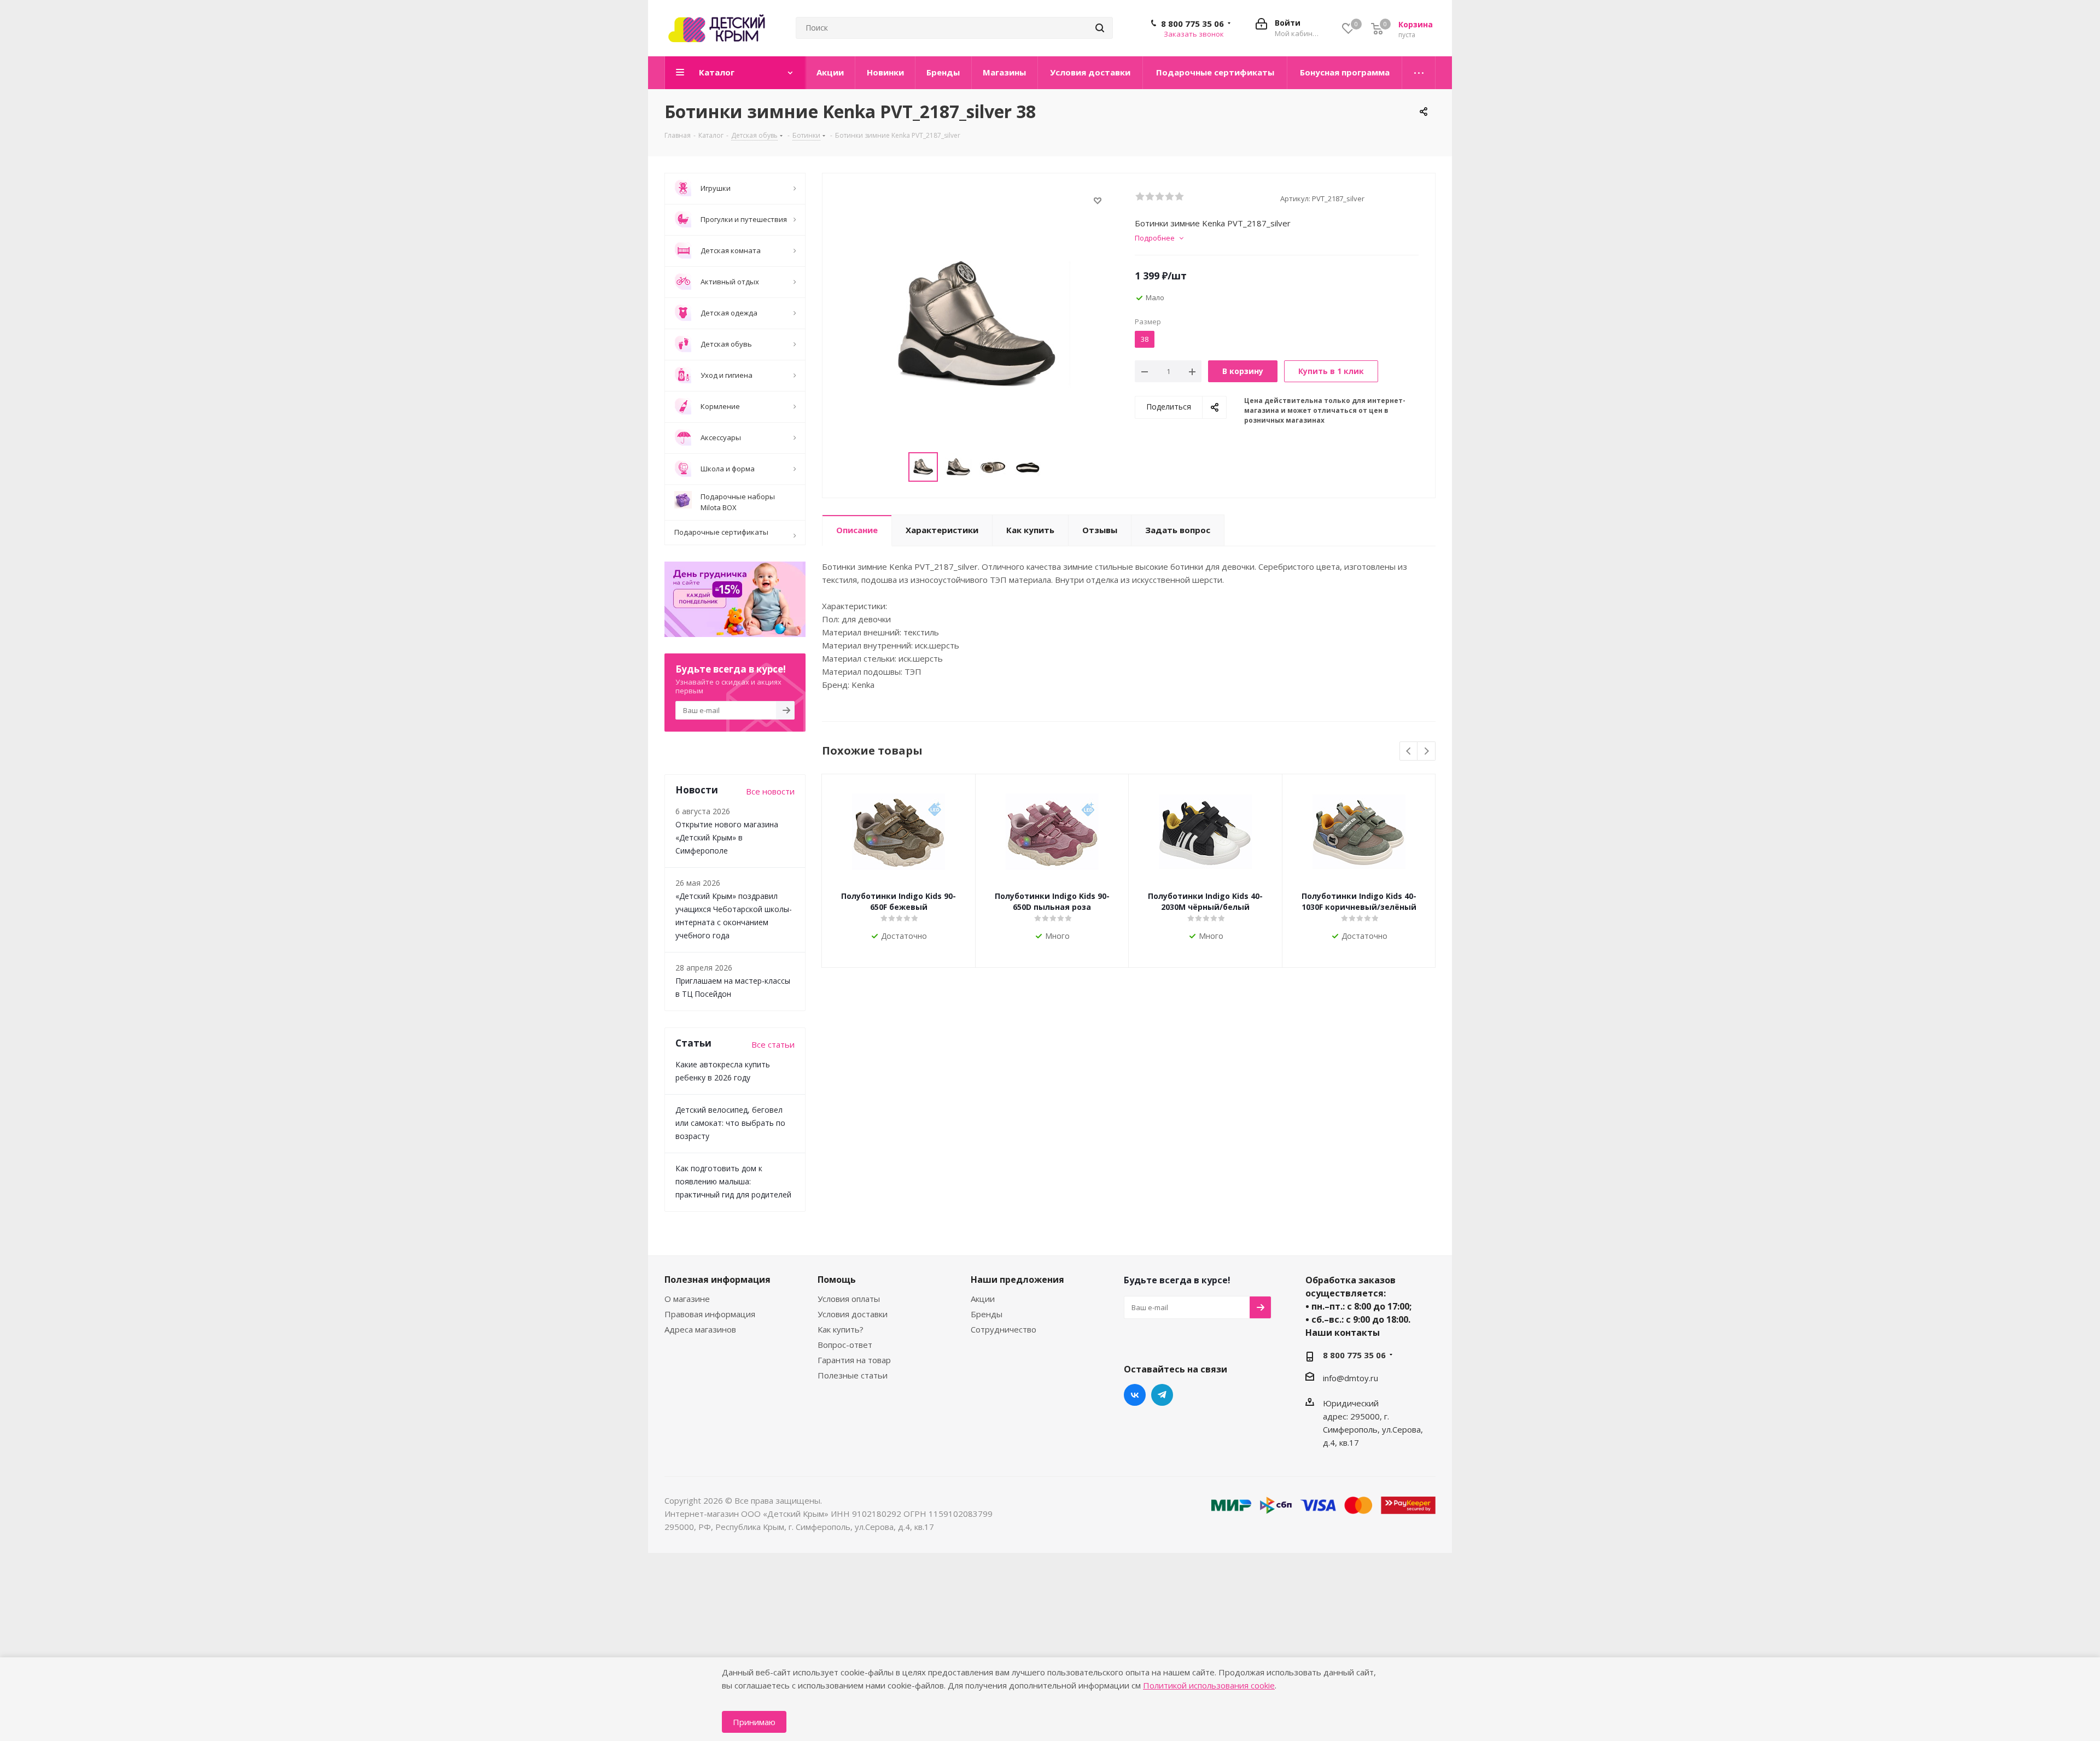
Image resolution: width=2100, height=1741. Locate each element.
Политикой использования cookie (1209, 1685)
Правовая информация (710, 1314)
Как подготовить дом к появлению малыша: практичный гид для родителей (733, 1181)
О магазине (687, 1299)
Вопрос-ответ (845, 1345)
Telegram (1162, 1395)
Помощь (837, 1280)
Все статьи (773, 1044)
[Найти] (1100, 28)
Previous (1409, 752)
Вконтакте (1135, 1395)
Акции (983, 1299)
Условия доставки (853, 1314)
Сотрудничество (1004, 1329)
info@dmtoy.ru (1351, 1378)
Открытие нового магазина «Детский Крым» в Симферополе (727, 837)
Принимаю (754, 1722)
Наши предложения (1017, 1280)
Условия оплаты (849, 1299)
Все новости (770, 791)
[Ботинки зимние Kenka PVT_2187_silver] (976, 325)
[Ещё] (1419, 73)
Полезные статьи (853, 1375)
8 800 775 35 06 (1192, 24)
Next (1427, 752)
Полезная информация (717, 1280)
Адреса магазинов (700, 1329)
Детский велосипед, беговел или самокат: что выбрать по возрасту (730, 1123)
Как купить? (841, 1329)
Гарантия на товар (854, 1360)
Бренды (987, 1314)
